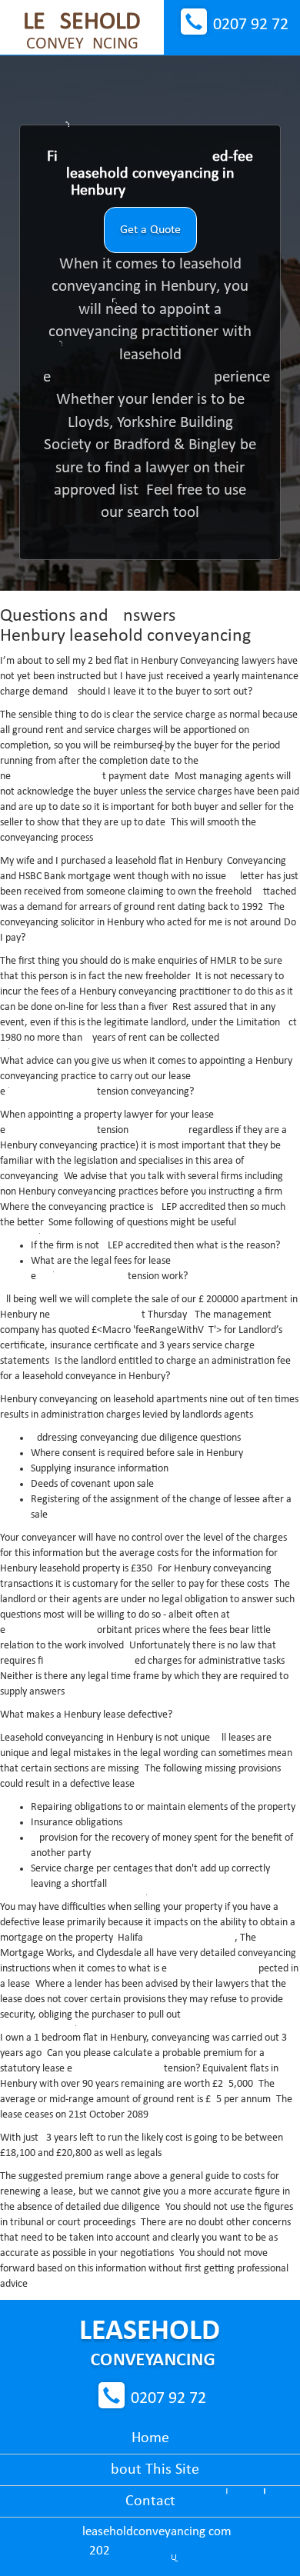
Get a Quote (150, 230)
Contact (150, 2501)
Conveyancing (82, 32)
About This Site (150, 2470)
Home (150, 2438)
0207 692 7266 (251, 25)
